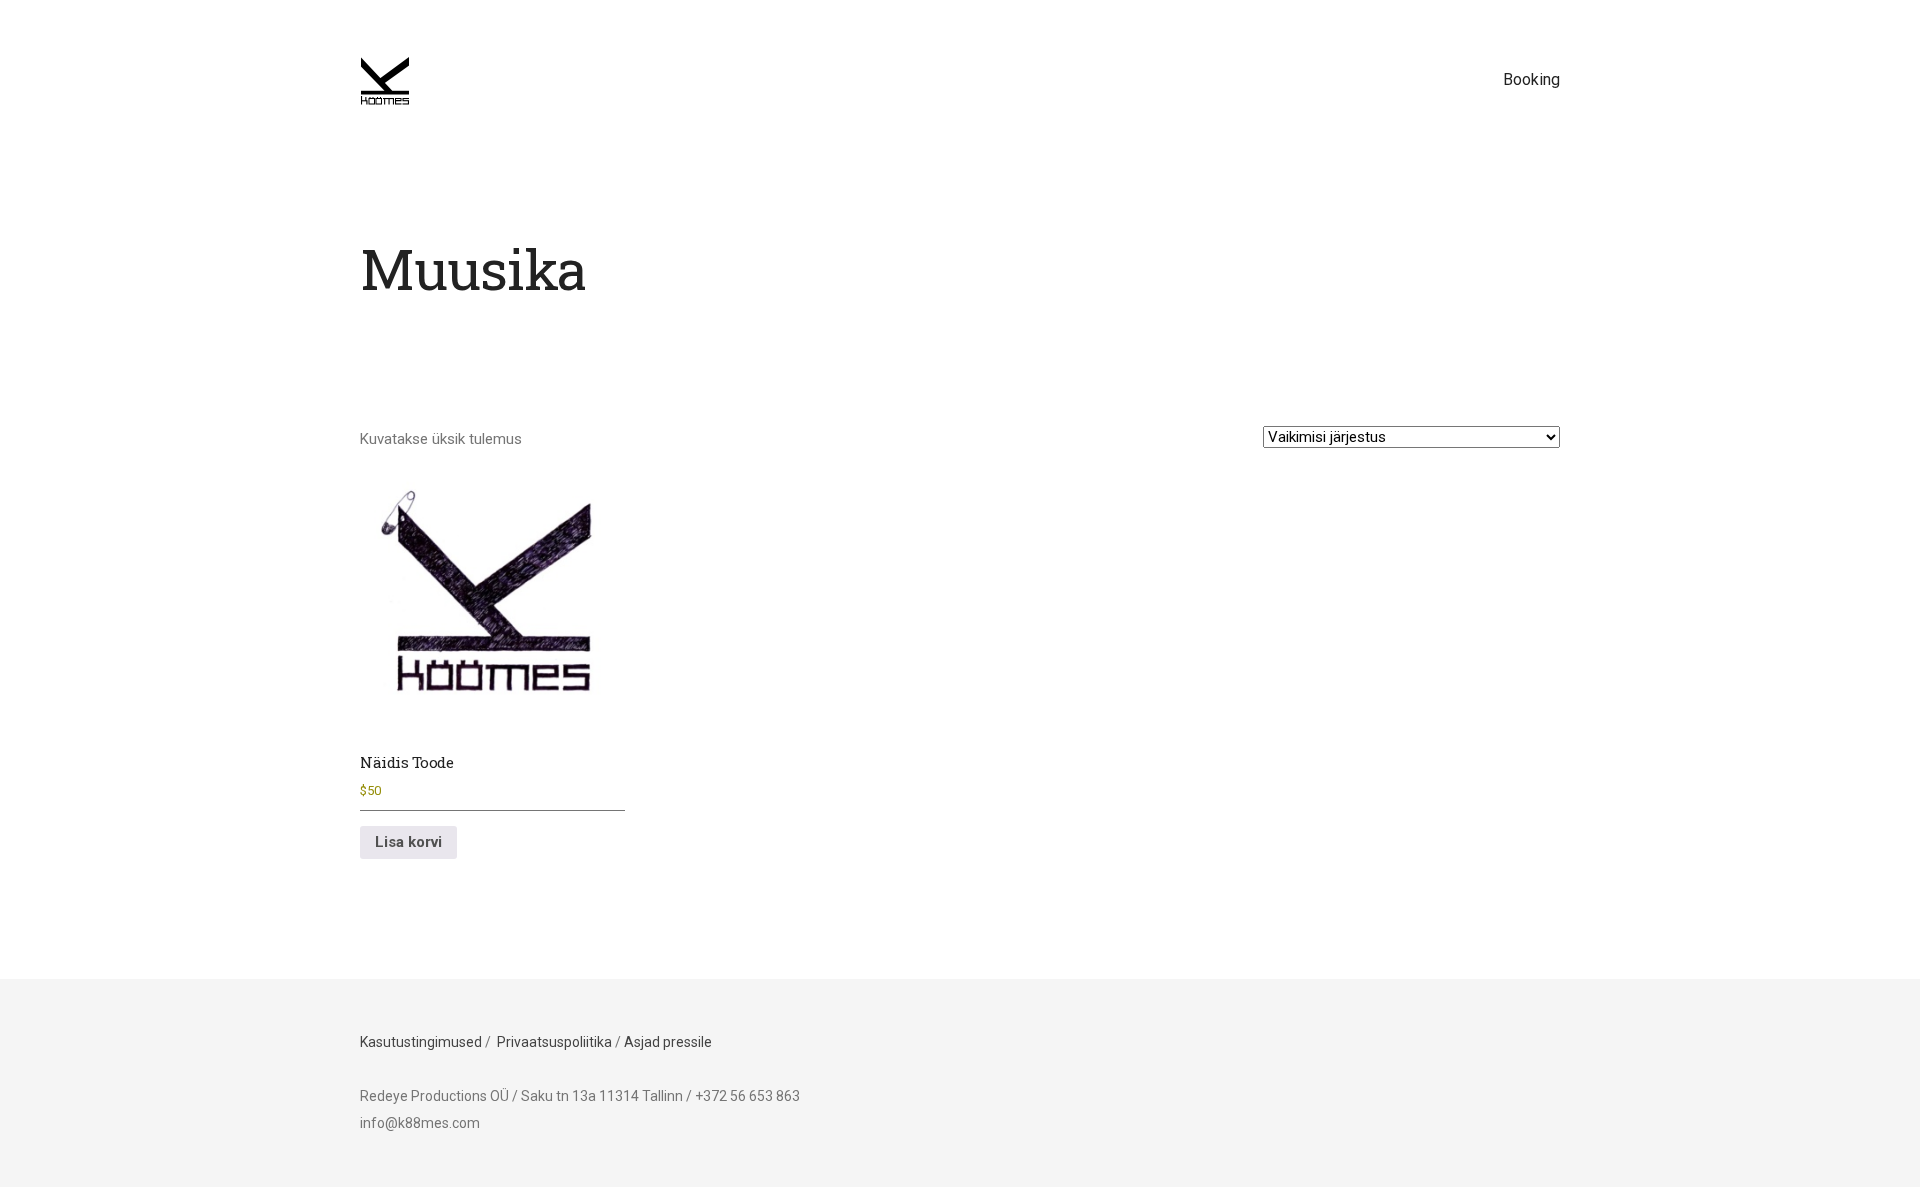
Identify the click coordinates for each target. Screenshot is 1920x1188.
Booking (1531, 79)
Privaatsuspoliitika (554, 1042)
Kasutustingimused (421, 1042)
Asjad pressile (668, 1042)
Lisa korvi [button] (408, 842)
